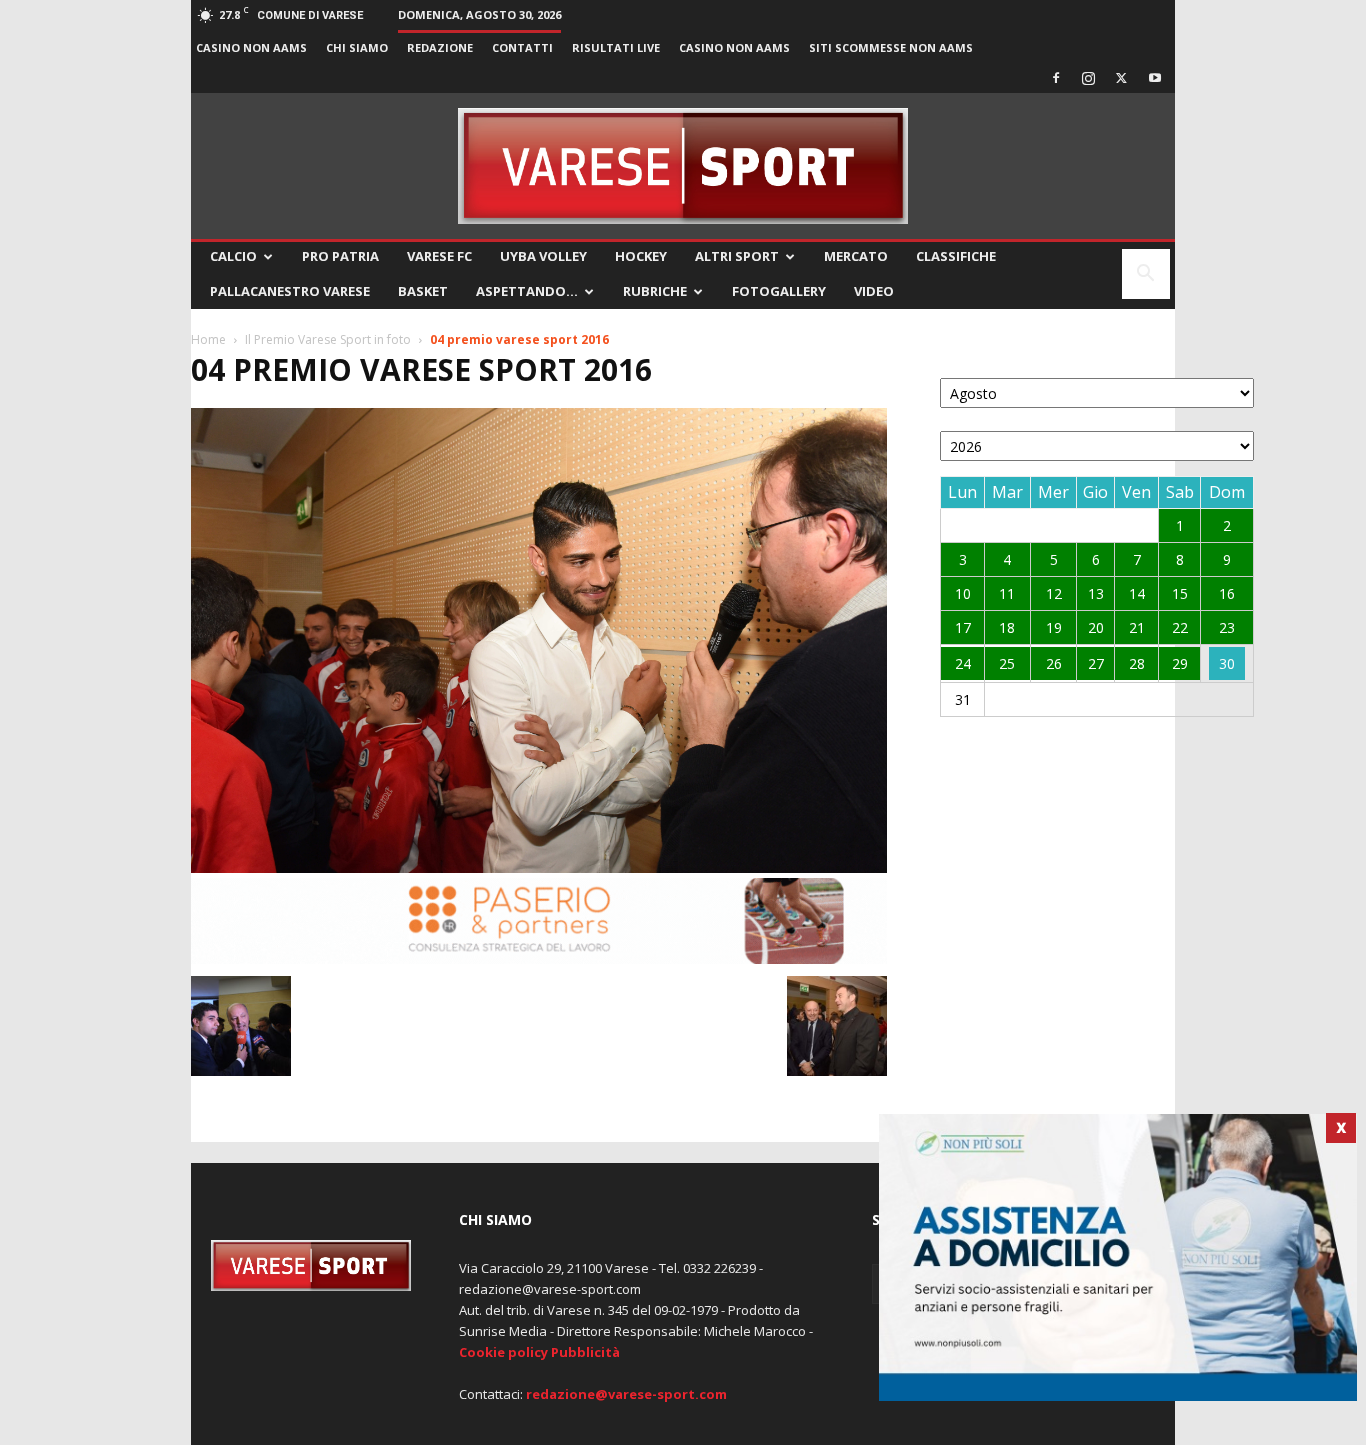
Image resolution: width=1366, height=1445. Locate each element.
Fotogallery (779, 291)
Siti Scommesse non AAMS (891, 47)
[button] (1146, 275)
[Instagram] (1089, 78)
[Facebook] (1056, 78)
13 (1096, 593)
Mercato (856, 256)
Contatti (522, 47)
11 (1007, 593)
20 (1096, 627)
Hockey (641, 256)
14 (1137, 593)
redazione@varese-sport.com (626, 1394)
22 (1180, 627)
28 (1137, 663)
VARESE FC (439, 256)
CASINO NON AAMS (251, 47)
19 (1054, 627)
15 (1180, 593)
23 (1227, 627)
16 (1227, 593)
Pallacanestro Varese (290, 291)
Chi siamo (357, 47)
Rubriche (655, 291)
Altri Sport (737, 256)
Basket (423, 291)
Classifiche (956, 256)
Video (874, 291)
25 (1007, 663)
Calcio (233, 256)
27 (1096, 663)
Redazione (440, 47)
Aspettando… (527, 291)
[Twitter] (1122, 78)
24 (963, 663)
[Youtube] (1155, 78)
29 (1180, 663)
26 (1054, 663)
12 (1054, 593)
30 (1227, 663)
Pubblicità (585, 1352)
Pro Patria (340, 256)
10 (963, 593)
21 (1137, 627)
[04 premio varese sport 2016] (539, 867)
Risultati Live (616, 47)
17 (963, 627)
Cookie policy (503, 1352)
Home (208, 339)
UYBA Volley (543, 256)
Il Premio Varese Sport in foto (328, 339)
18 (1007, 627)
